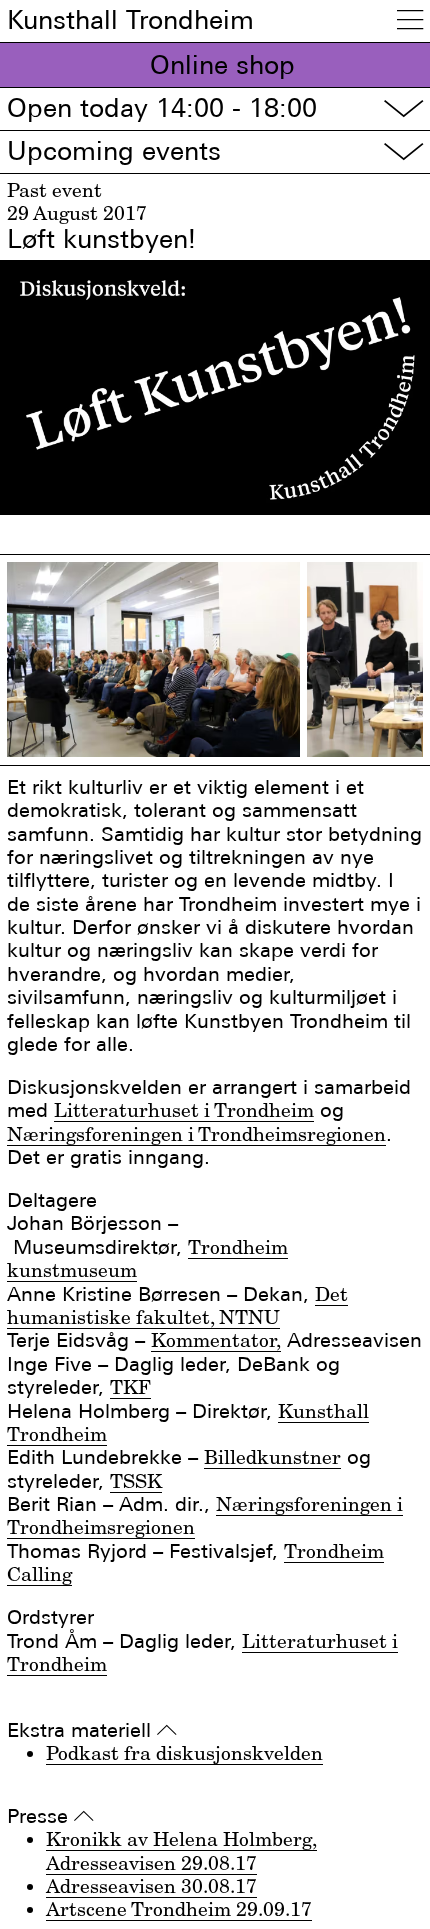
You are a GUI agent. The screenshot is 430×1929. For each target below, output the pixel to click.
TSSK (136, 1481)
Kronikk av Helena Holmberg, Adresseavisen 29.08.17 (181, 1850)
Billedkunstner (272, 1457)
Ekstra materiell (92, 1730)
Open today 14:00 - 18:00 (214, 108)
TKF (130, 1387)
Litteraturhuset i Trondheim (184, 1110)
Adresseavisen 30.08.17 (151, 1886)
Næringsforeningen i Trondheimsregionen (196, 1134)
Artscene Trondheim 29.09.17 (179, 1909)
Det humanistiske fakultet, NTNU (177, 1305)
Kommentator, (216, 1340)
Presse (50, 1816)
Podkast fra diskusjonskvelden (184, 1753)
